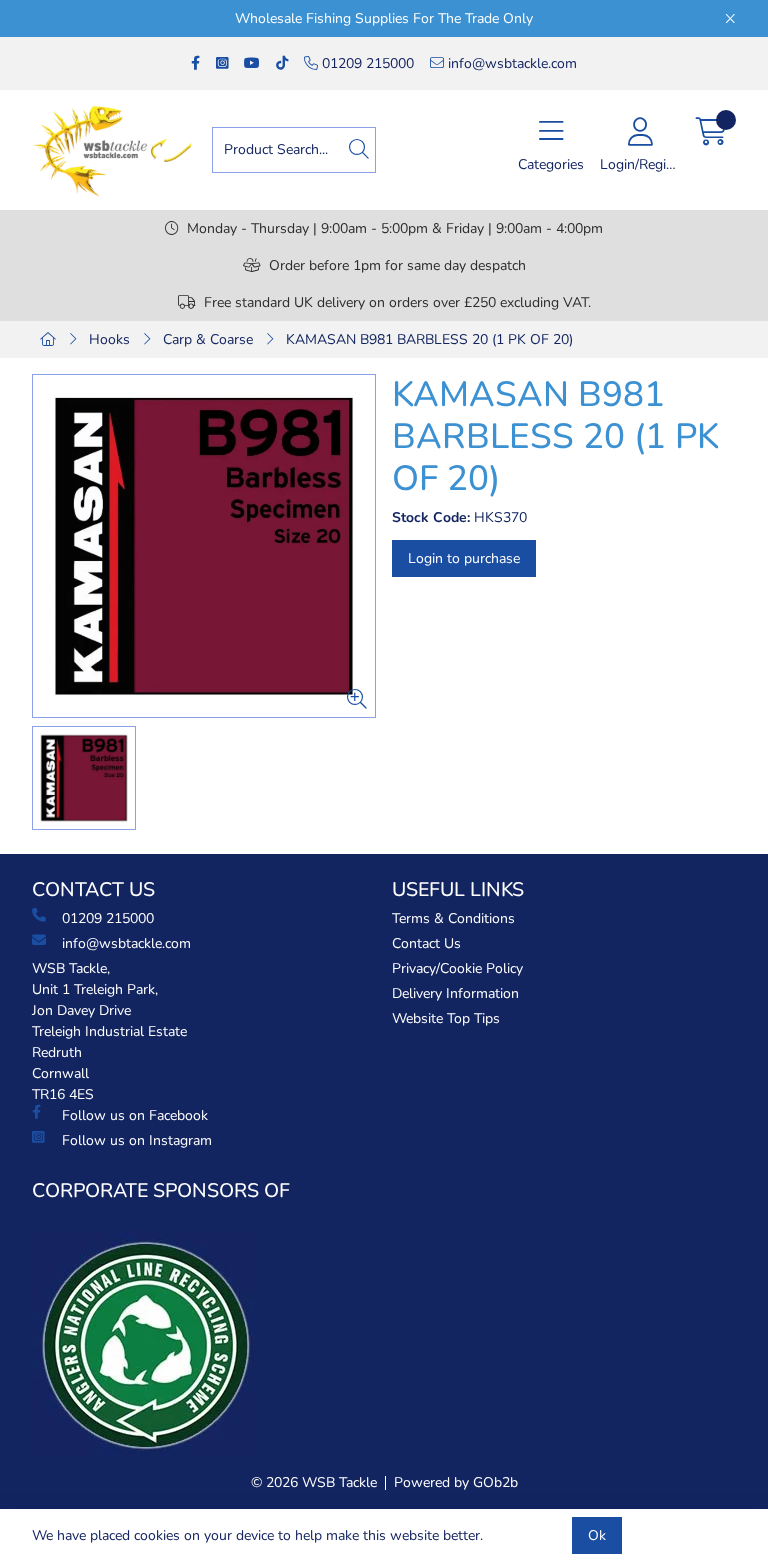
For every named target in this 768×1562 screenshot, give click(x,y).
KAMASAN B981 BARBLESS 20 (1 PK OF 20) (429, 339)
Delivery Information (455, 993)
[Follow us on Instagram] (222, 63)
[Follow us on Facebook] (195, 63)
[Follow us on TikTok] (282, 63)
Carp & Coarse (208, 339)
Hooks (109, 339)
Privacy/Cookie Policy (457, 968)
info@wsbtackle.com (510, 63)
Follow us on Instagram (137, 1140)
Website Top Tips (446, 1018)
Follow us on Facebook (135, 1115)
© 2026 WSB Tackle (314, 1482)
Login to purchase (464, 558)
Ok (597, 1535)
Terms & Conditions (453, 918)
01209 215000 (366, 63)
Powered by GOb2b (456, 1482)
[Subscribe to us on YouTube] (252, 63)
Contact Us (426, 943)
